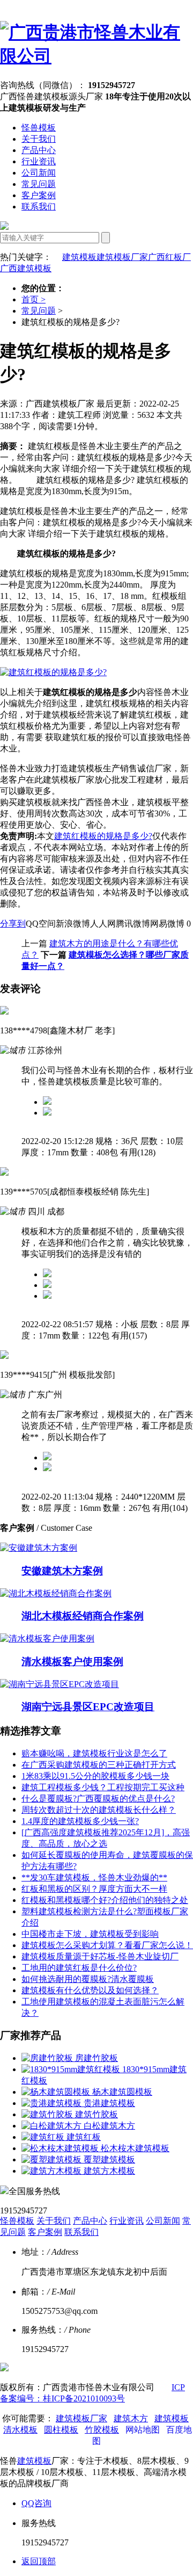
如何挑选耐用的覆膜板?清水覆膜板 (88, 1979)
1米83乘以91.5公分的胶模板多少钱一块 (95, 1776)
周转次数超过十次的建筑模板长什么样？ (99, 1810)
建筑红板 (84, 2137)
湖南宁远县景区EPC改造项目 (88, 1707)
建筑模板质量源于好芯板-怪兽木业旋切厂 (100, 1956)
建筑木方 (131, 2418)
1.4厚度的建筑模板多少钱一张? (80, 1821)
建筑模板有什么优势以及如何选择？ (90, 1990)
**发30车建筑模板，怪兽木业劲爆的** (94, 1877)
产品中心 (39, 150)
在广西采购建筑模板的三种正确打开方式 (99, 1765)
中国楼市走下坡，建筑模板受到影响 (90, 1934)
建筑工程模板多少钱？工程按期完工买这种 (103, 1787)
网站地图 (143, 2430)
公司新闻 (39, 173)
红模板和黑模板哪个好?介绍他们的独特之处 (105, 1900)
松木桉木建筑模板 (135, 2148)
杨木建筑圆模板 (122, 2092)
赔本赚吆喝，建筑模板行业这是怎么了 (94, 1753)
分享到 (13, 924)
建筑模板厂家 (122, 257)
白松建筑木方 (109, 2126)
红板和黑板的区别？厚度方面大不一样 (94, 1889)
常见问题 (39, 184)
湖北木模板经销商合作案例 (83, 1616)
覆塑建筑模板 (109, 2159)
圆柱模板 (61, 2430)
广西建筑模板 (26, 268)
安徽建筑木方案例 (62, 1571)
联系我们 (39, 207)
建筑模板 (79, 257)
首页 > (34, 299)
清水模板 (20, 2430)
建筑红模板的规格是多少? (103, 836)
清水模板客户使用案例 (72, 1662)
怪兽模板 (39, 128)
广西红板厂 (169, 257)
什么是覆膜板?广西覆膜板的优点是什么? (98, 1799)
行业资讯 (39, 161)
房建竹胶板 (96, 2058)
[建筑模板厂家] (96, 56)
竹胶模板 (102, 2430)
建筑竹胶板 (96, 2114)
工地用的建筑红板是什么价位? (79, 1968)
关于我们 (39, 139)
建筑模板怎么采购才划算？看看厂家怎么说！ (107, 1945)
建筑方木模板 (109, 2171)
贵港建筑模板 (109, 2103)
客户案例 (39, 195)
